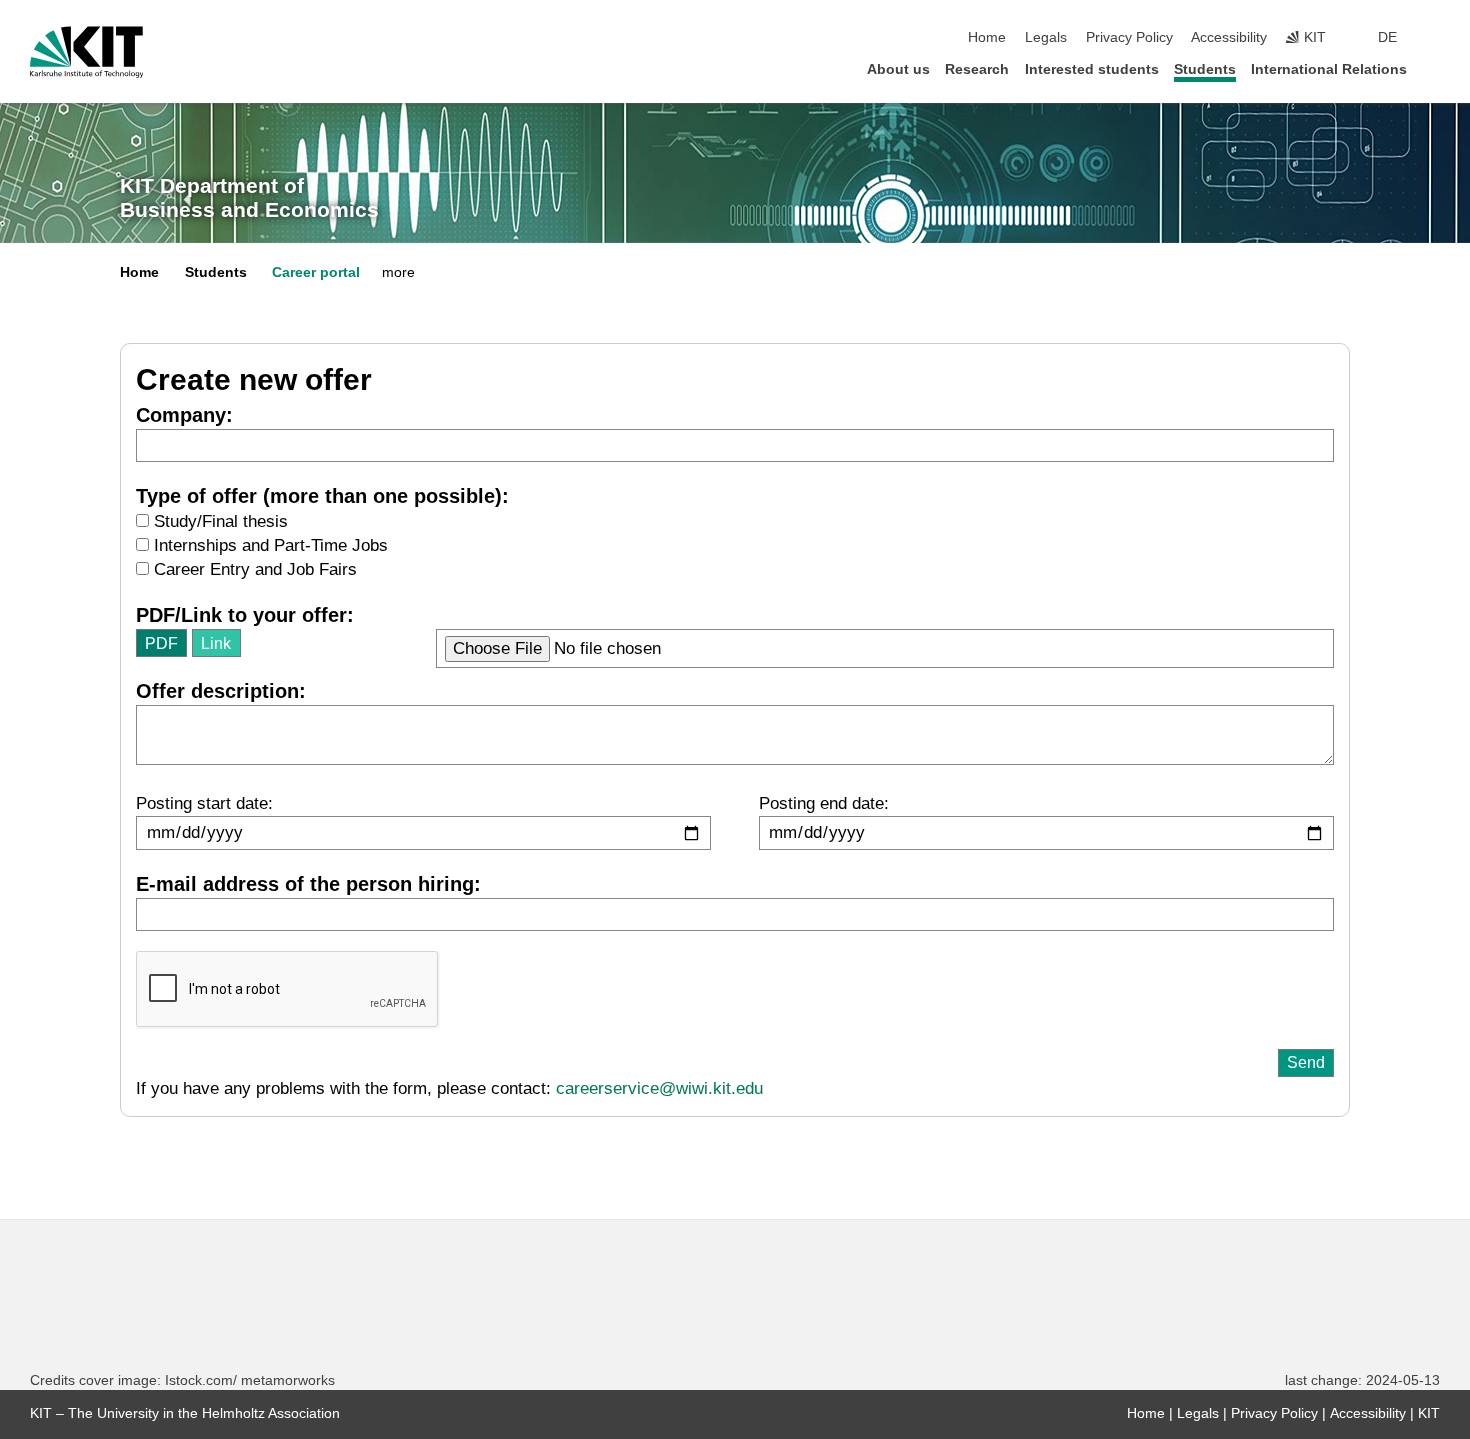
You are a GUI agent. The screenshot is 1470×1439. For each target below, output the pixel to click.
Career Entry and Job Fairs (253, 569)
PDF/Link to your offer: (245, 615)
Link (216, 643)
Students (1205, 69)
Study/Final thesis (218, 521)
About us (898, 69)
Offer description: (221, 691)
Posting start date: (204, 803)
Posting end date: (824, 803)
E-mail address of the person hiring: (308, 884)
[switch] (1434, 38)
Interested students (1092, 69)
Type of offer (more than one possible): (322, 496)
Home (987, 37)
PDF (161, 643)
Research (977, 69)
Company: (184, 415)
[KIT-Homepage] (86, 52)
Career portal (316, 272)
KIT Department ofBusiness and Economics (249, 198)
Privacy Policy (1129, 37)
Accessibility (1229, 37)
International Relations (1329, 69)
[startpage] (1434, 68)
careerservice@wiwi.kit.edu (659, 1088)
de (1387, 37)
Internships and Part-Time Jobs (268, 545)
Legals (1046, 37)
